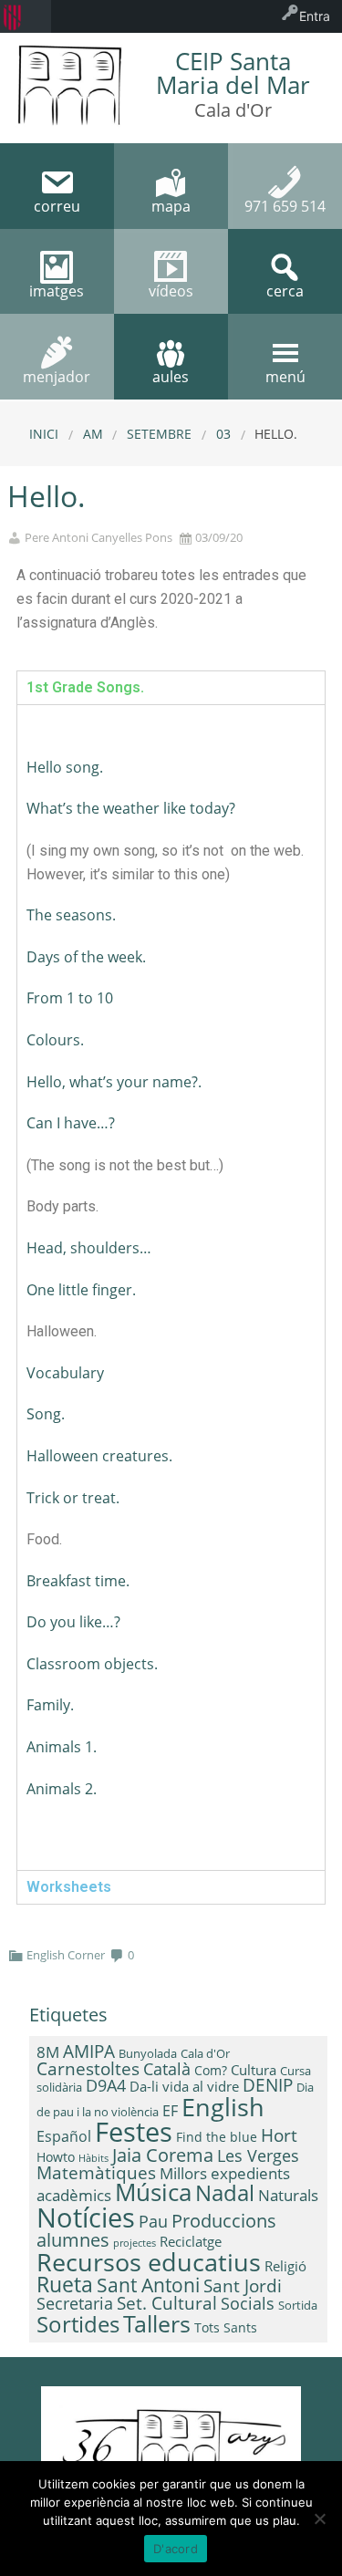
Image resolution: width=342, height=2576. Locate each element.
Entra (315, 16)
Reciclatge (191, 2241)
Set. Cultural (167, 2303)
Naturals (288, 2195)
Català (167, 2069)
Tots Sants (226, 2327)
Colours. (55, 1040)
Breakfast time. (78, 1581)
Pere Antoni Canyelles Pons (98, 538)
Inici (44, 434)
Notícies (86, 2217)
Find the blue (217, 2137)
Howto (56, 2157)
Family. (50, 1705)
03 (223, 434)
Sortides (78, 2324)
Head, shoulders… (89, 1248)
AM (93, 434)
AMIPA (89, 2051)
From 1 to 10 (70, 998)
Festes (134, 2132)
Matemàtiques (96, 2172)
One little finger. (81, 1290)
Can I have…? (71, 1123)
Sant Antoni (148, 2285)
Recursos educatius (149, 2262)
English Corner (66, 1955)
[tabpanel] (171, 1287)
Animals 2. (62, 1789)
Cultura (254, 2070)
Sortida (298, 2305)
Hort (279, 2135)
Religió (285, 2266)
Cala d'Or (205, 2053)
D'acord (176, 2549)
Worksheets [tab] (69, 1887)
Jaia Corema (163, 2155)
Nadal (225, 2192)
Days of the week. (86, 957)
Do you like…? (73, 1622)
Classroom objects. (92, 1664)
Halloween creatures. (99, 1456)
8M (48, 2052)
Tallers (157, 2323)
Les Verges (258, 2155)
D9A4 (106, 2085)
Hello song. (65, 767)
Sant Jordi (243, 2286)
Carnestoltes (88, 2068)
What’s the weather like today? (131, 808)
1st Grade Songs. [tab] (85, 687)
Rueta (65, 2284)
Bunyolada (148, 2053)
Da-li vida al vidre (184, 2086)
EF (170, 2111)
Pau (153, 2221)
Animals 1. (62, 1747)
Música (153, 2192)
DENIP (268, 2085)
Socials (248, 2303)
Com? (211, 2070)
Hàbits (93, 2158)
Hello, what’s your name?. (114, 1082)
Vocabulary (65, 1373)
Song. (46, 1414)
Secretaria (75, 2303)
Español (64, 2136)
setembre (159, 434)
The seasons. (71, 915)
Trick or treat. (73, 1498)
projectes (135, 2243)
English (223, 2107)
